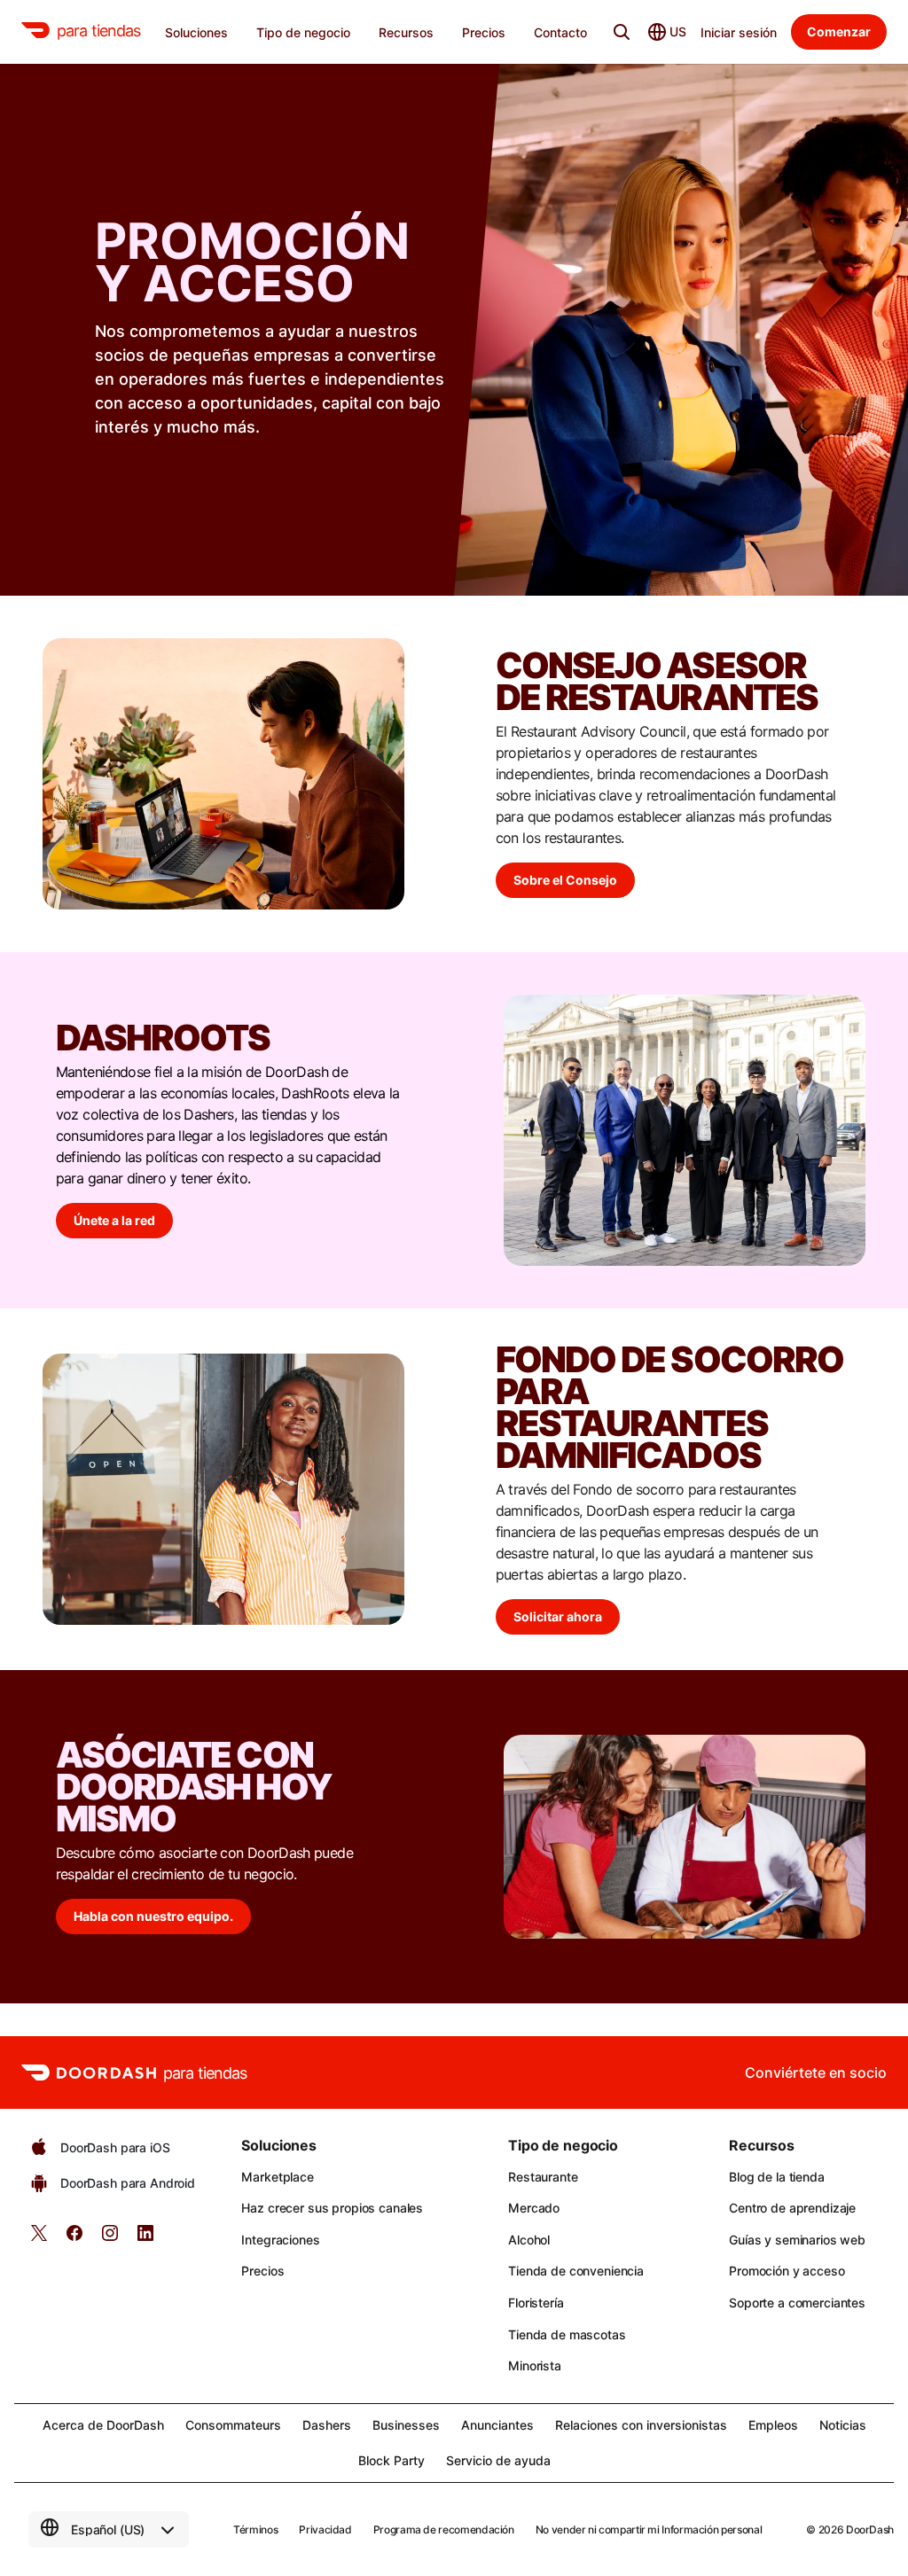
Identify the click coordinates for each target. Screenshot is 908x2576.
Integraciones (280, 2240)
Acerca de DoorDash (103, 2425)
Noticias (843, 2425)
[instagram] (110, 2239)
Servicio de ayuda (498, 2460)
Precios (262, 2271)
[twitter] (39, 2239)
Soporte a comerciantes (797, 2303)
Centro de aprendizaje (792, 2208)
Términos (255, 2529)
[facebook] (74, 2239)
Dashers (327, 2425)
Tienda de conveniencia (576, 2271)
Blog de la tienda (777, 2177)
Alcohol (529, 2240)
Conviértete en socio (816, 2073)
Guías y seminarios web (797, 2240)
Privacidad (325, 2529)
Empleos (773, 2425)
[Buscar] (622, 32)
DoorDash (870, 2529)
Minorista (535, 2365)
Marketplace (277, 2177)
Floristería (536, 2303)
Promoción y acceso (787, 2271)
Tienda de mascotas (567, 2334)
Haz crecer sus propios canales (332, 2208)
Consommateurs (233, 2425)
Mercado (534, 2208)
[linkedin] (145, 2239)
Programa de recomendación (444, 2529)
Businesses (406, 2425)
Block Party (391, 2460)
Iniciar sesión (739, 32)
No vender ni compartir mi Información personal (649, 2529)
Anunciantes (497, 2425)
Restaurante (543, 2177)
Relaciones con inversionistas (641, 2425)
